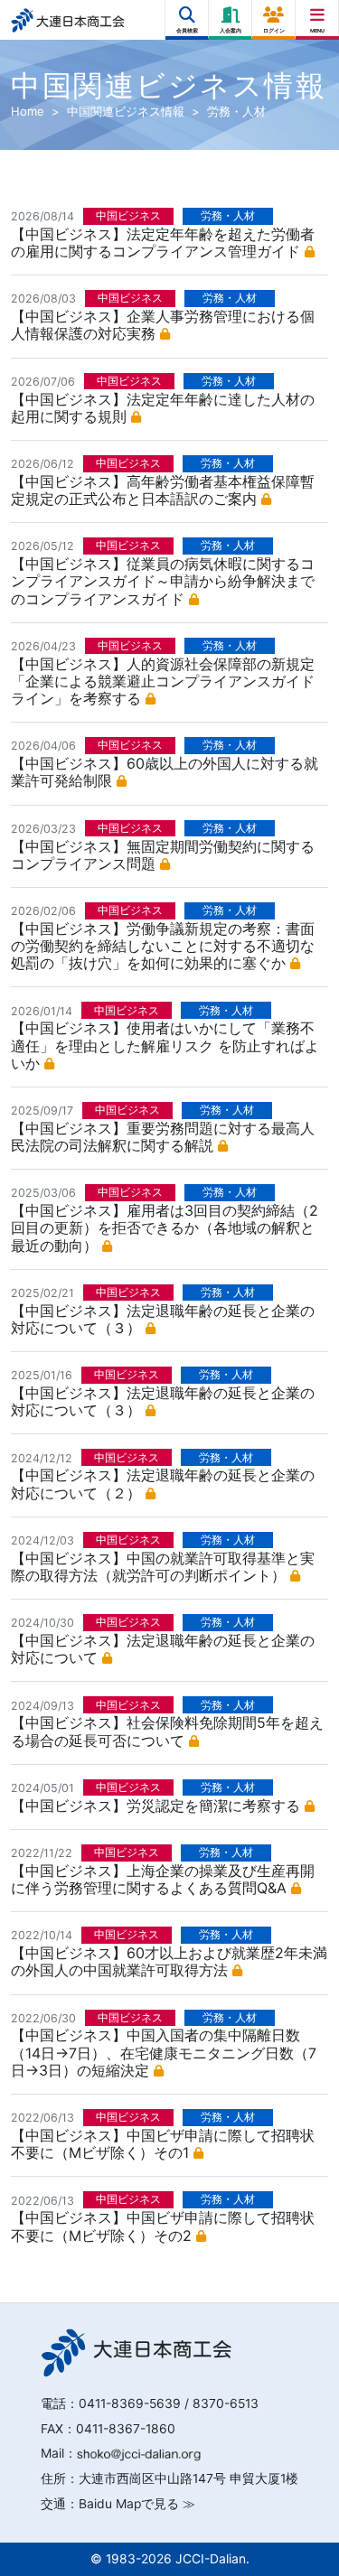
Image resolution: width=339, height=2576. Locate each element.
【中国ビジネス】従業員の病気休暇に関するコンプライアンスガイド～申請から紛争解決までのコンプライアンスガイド (163, 581)
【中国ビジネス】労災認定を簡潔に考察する (158, 1806)
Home (28, 111)
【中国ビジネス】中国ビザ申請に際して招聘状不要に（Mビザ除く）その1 (163, 2144)
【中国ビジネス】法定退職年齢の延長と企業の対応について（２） (163, 1484)
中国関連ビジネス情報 (126, 111)
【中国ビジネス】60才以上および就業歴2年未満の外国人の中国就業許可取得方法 (169, 1961)
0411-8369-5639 (130, 2403)
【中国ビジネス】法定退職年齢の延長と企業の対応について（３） (163, 1319)
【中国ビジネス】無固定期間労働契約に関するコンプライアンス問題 (163, 855)
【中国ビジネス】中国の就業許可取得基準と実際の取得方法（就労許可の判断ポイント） (163, 1567)
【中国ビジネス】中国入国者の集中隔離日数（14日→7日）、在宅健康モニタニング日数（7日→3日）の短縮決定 (164, 2052)
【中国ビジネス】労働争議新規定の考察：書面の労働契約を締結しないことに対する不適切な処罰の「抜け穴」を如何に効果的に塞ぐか (163, 946)
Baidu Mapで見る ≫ (137, 2504)
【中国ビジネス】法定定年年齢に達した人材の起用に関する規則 (163, 408)
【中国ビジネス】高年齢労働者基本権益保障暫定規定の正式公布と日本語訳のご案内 (163, 490)
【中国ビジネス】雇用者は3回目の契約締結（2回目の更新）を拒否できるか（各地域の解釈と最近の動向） (165, 1227)
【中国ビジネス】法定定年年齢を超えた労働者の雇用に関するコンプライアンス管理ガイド (163, 243)
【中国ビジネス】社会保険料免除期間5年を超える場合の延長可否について (167, 1731)
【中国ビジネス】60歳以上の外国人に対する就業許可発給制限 (165, 772)
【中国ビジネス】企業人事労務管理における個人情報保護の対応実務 (163, 325)
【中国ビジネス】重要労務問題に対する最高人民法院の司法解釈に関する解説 (163, 1137)
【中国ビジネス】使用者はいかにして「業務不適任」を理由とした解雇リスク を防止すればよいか (165, 1045)
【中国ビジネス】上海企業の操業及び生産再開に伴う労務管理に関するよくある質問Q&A (163, 1879)
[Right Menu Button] (318, 15)
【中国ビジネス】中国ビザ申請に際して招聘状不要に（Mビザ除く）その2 (163, 2226)
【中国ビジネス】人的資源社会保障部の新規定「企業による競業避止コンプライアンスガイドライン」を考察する (163, 681)
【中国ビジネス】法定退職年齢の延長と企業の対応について (163, 1649)
